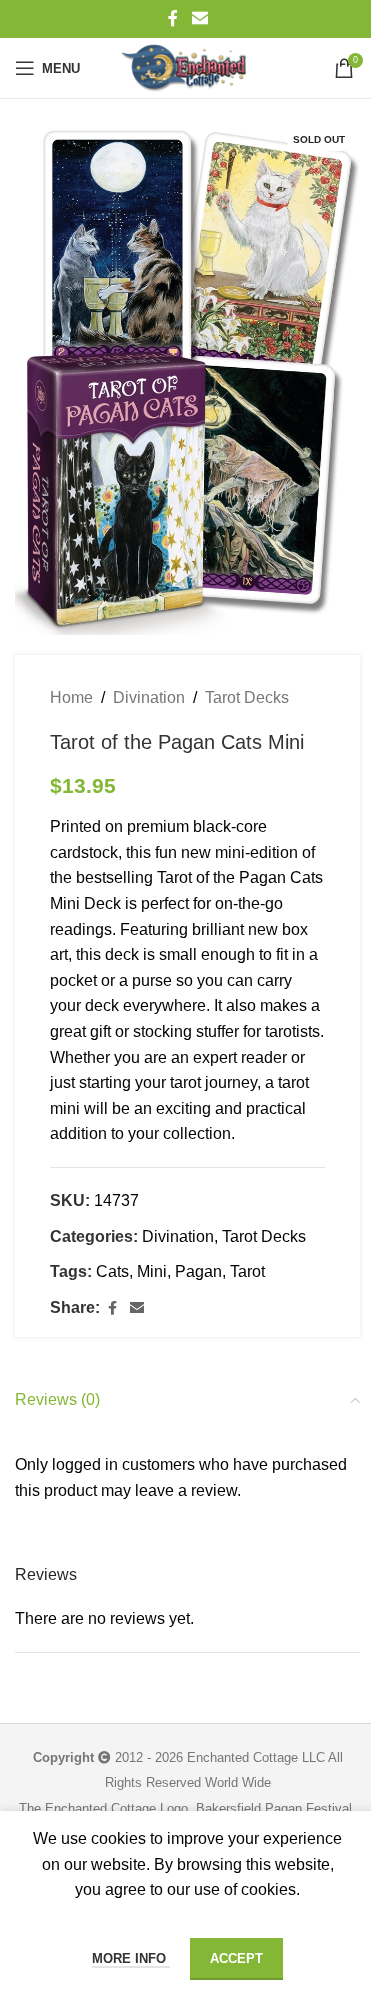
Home (71, 697)
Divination (149, 697)
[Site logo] (187, 68)
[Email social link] (199, 18)
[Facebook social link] (173, 18)
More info (131, 1958)
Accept (236, 1958)
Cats (112, 1271)
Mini (152, 1271)
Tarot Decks (247, 697)
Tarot (247, 1271)
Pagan (198, 1271)
